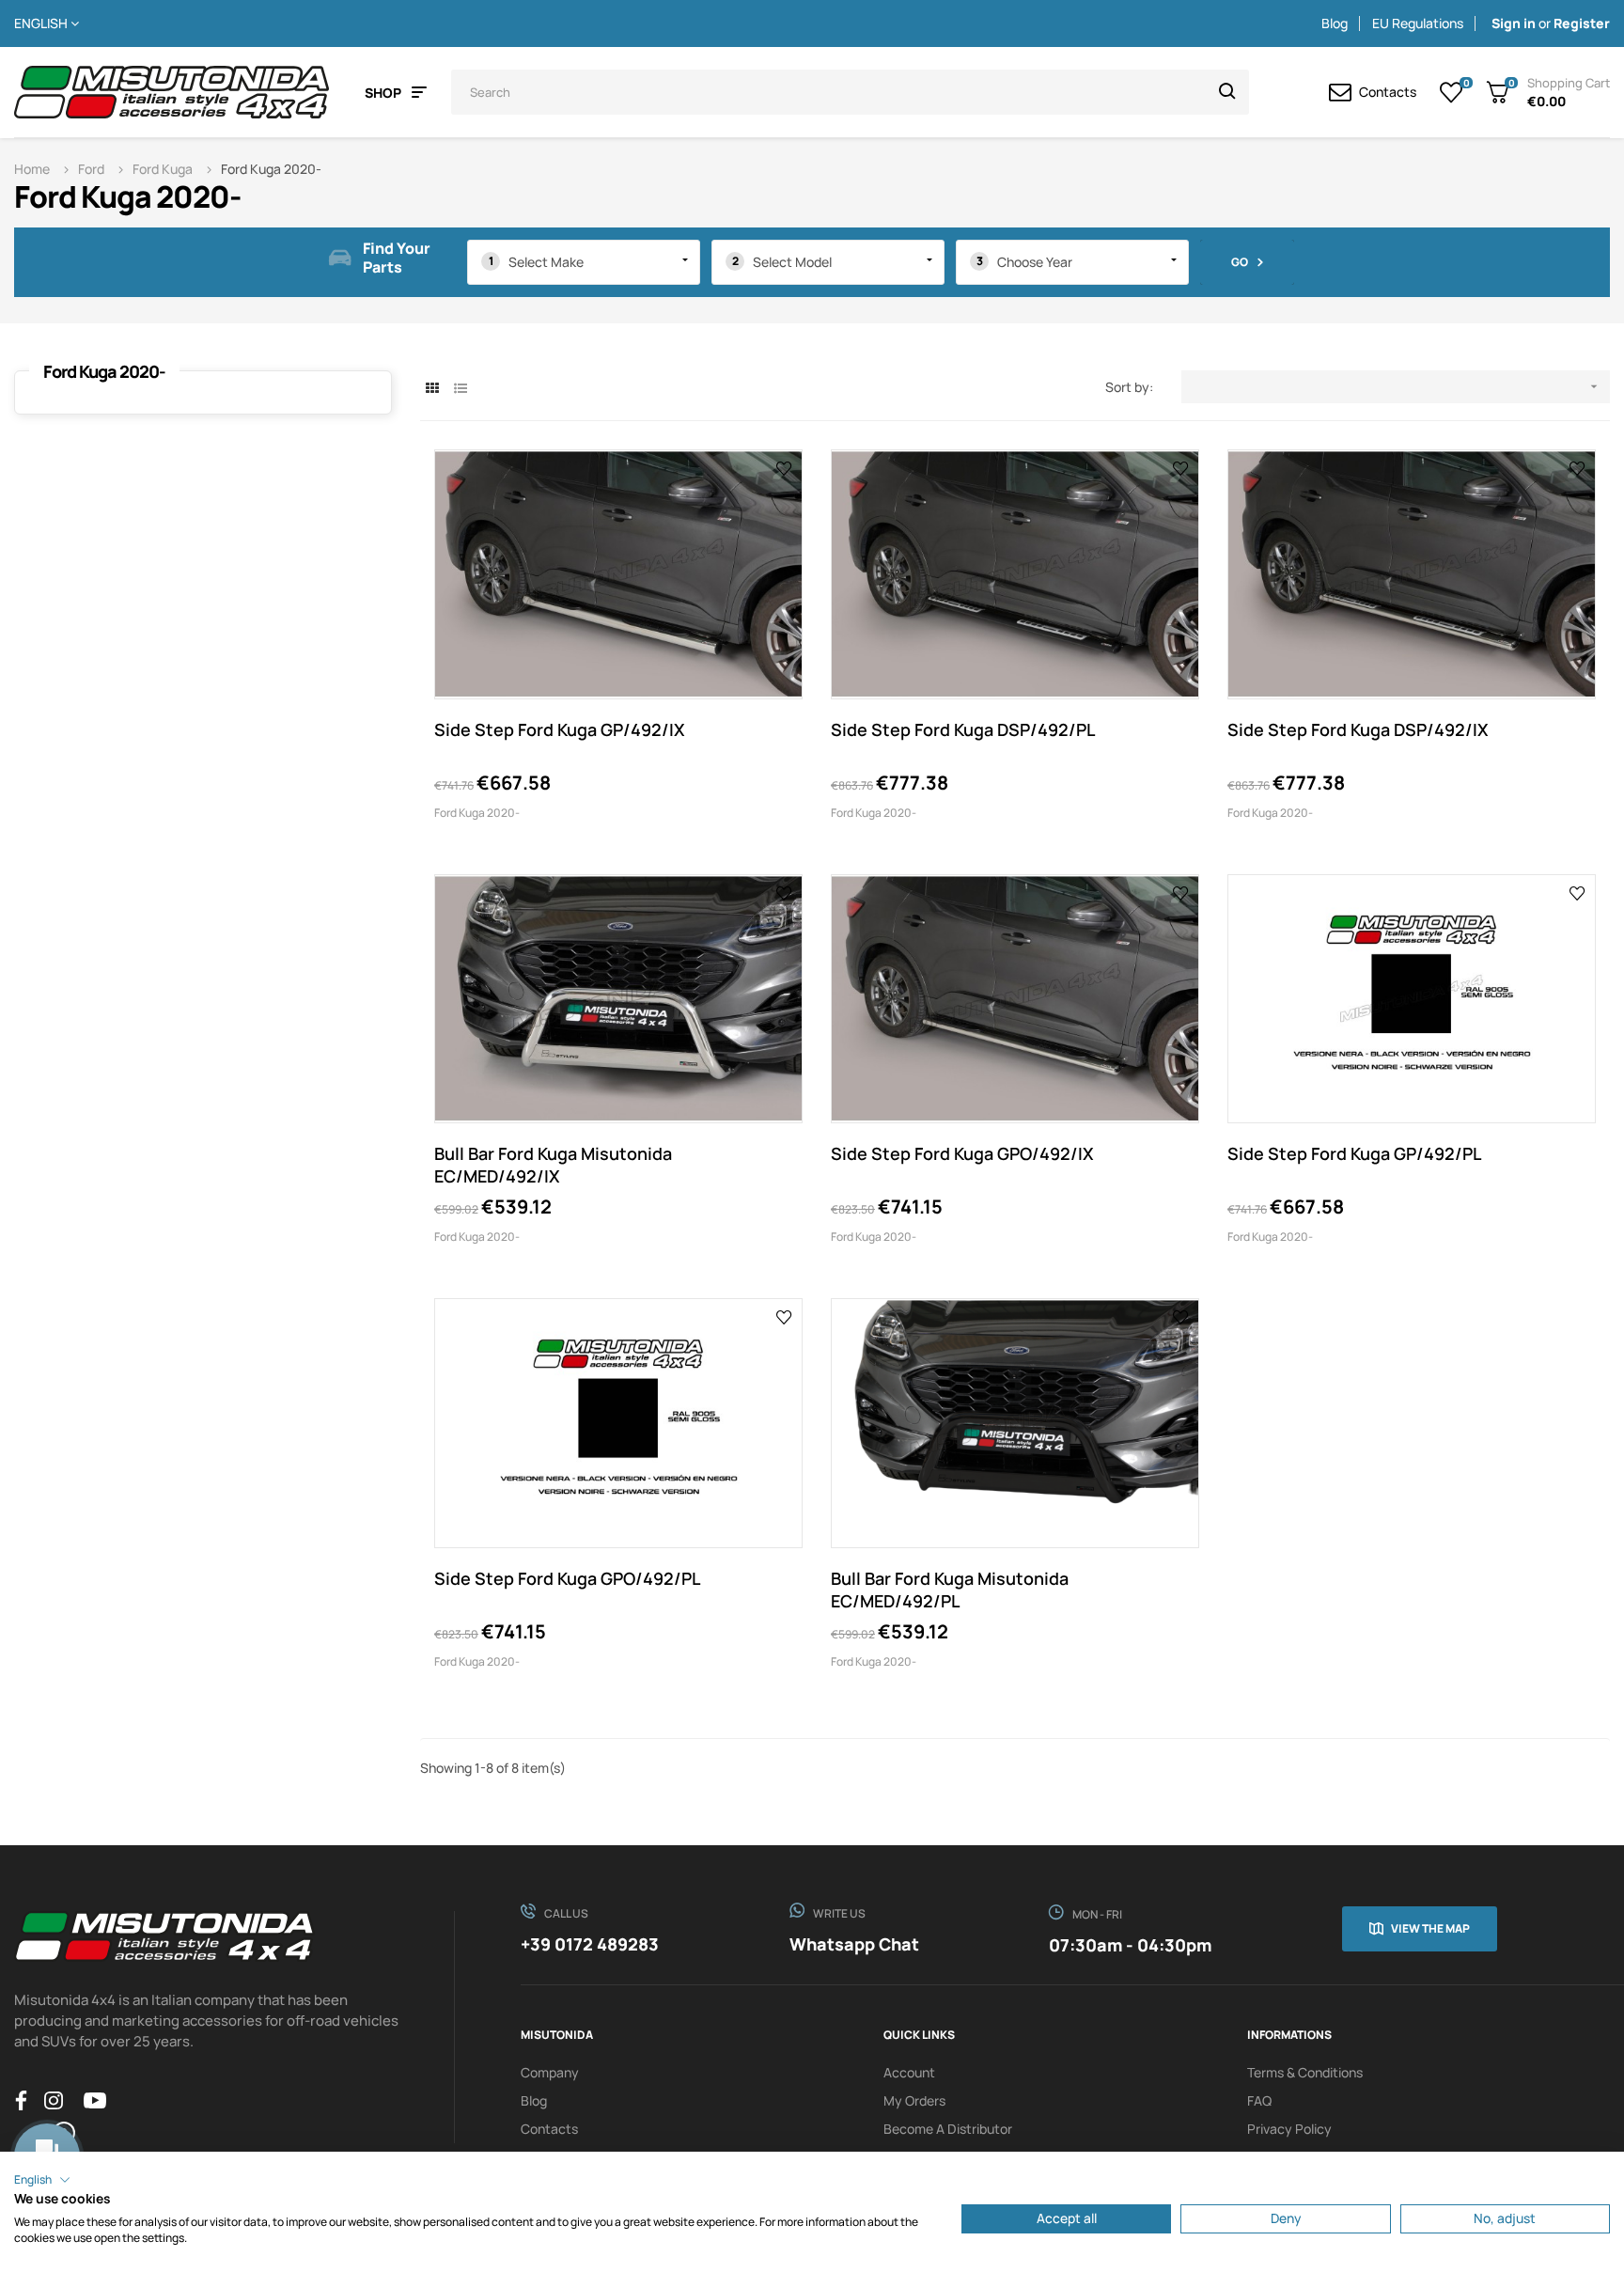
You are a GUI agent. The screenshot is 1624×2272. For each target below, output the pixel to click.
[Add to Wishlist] (784, 467)
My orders (914, 2100)
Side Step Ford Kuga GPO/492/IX (962, 1153)
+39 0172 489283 (590, 1944)
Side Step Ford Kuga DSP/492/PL (963, 729)
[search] (1227, 92)
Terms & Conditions (1305, 2072)
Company (550, 2072)
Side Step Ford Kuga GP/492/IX (560, 729)
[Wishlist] (1452, 92)
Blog (1335, 23)
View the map (1430, 1928)
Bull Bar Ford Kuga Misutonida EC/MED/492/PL (950, 1590)
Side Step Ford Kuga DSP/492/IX (1358, 729)
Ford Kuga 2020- (104, 371)
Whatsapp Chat (854, 1944)
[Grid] (432, 388)
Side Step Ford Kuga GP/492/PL (1354, 1153)
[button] (42, 2180)
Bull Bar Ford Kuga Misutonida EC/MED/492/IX (553, 1165)
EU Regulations (1418, 23)
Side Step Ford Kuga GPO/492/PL (567, 1578)
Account (909, 2072)
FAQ (1259, 2100)
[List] (460, 388)
